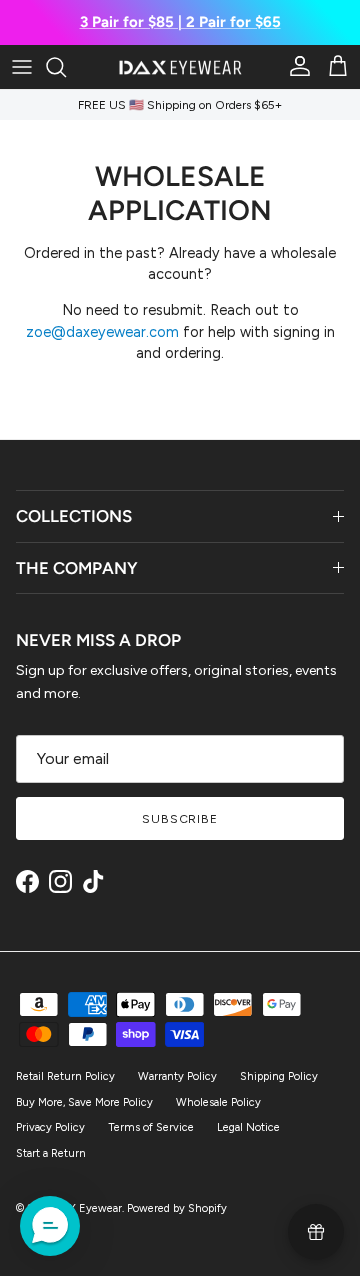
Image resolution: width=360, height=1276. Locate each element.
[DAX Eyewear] (180, 67)
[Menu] (22, 67)
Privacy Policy (50, 1127)
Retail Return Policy (65, 1076)
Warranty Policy (177, 1076)
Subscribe (180, 819)
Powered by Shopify (177, 1208)
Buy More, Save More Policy (84, 1102)
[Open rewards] (316, 1232)
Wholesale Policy (218, 1102)
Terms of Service (151, 1127)
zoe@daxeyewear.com (102, 332)
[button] (50, 1226)
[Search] (66, 67)
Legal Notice (248, 1127)
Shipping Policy (279, 1076)
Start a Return (51, 1153)
